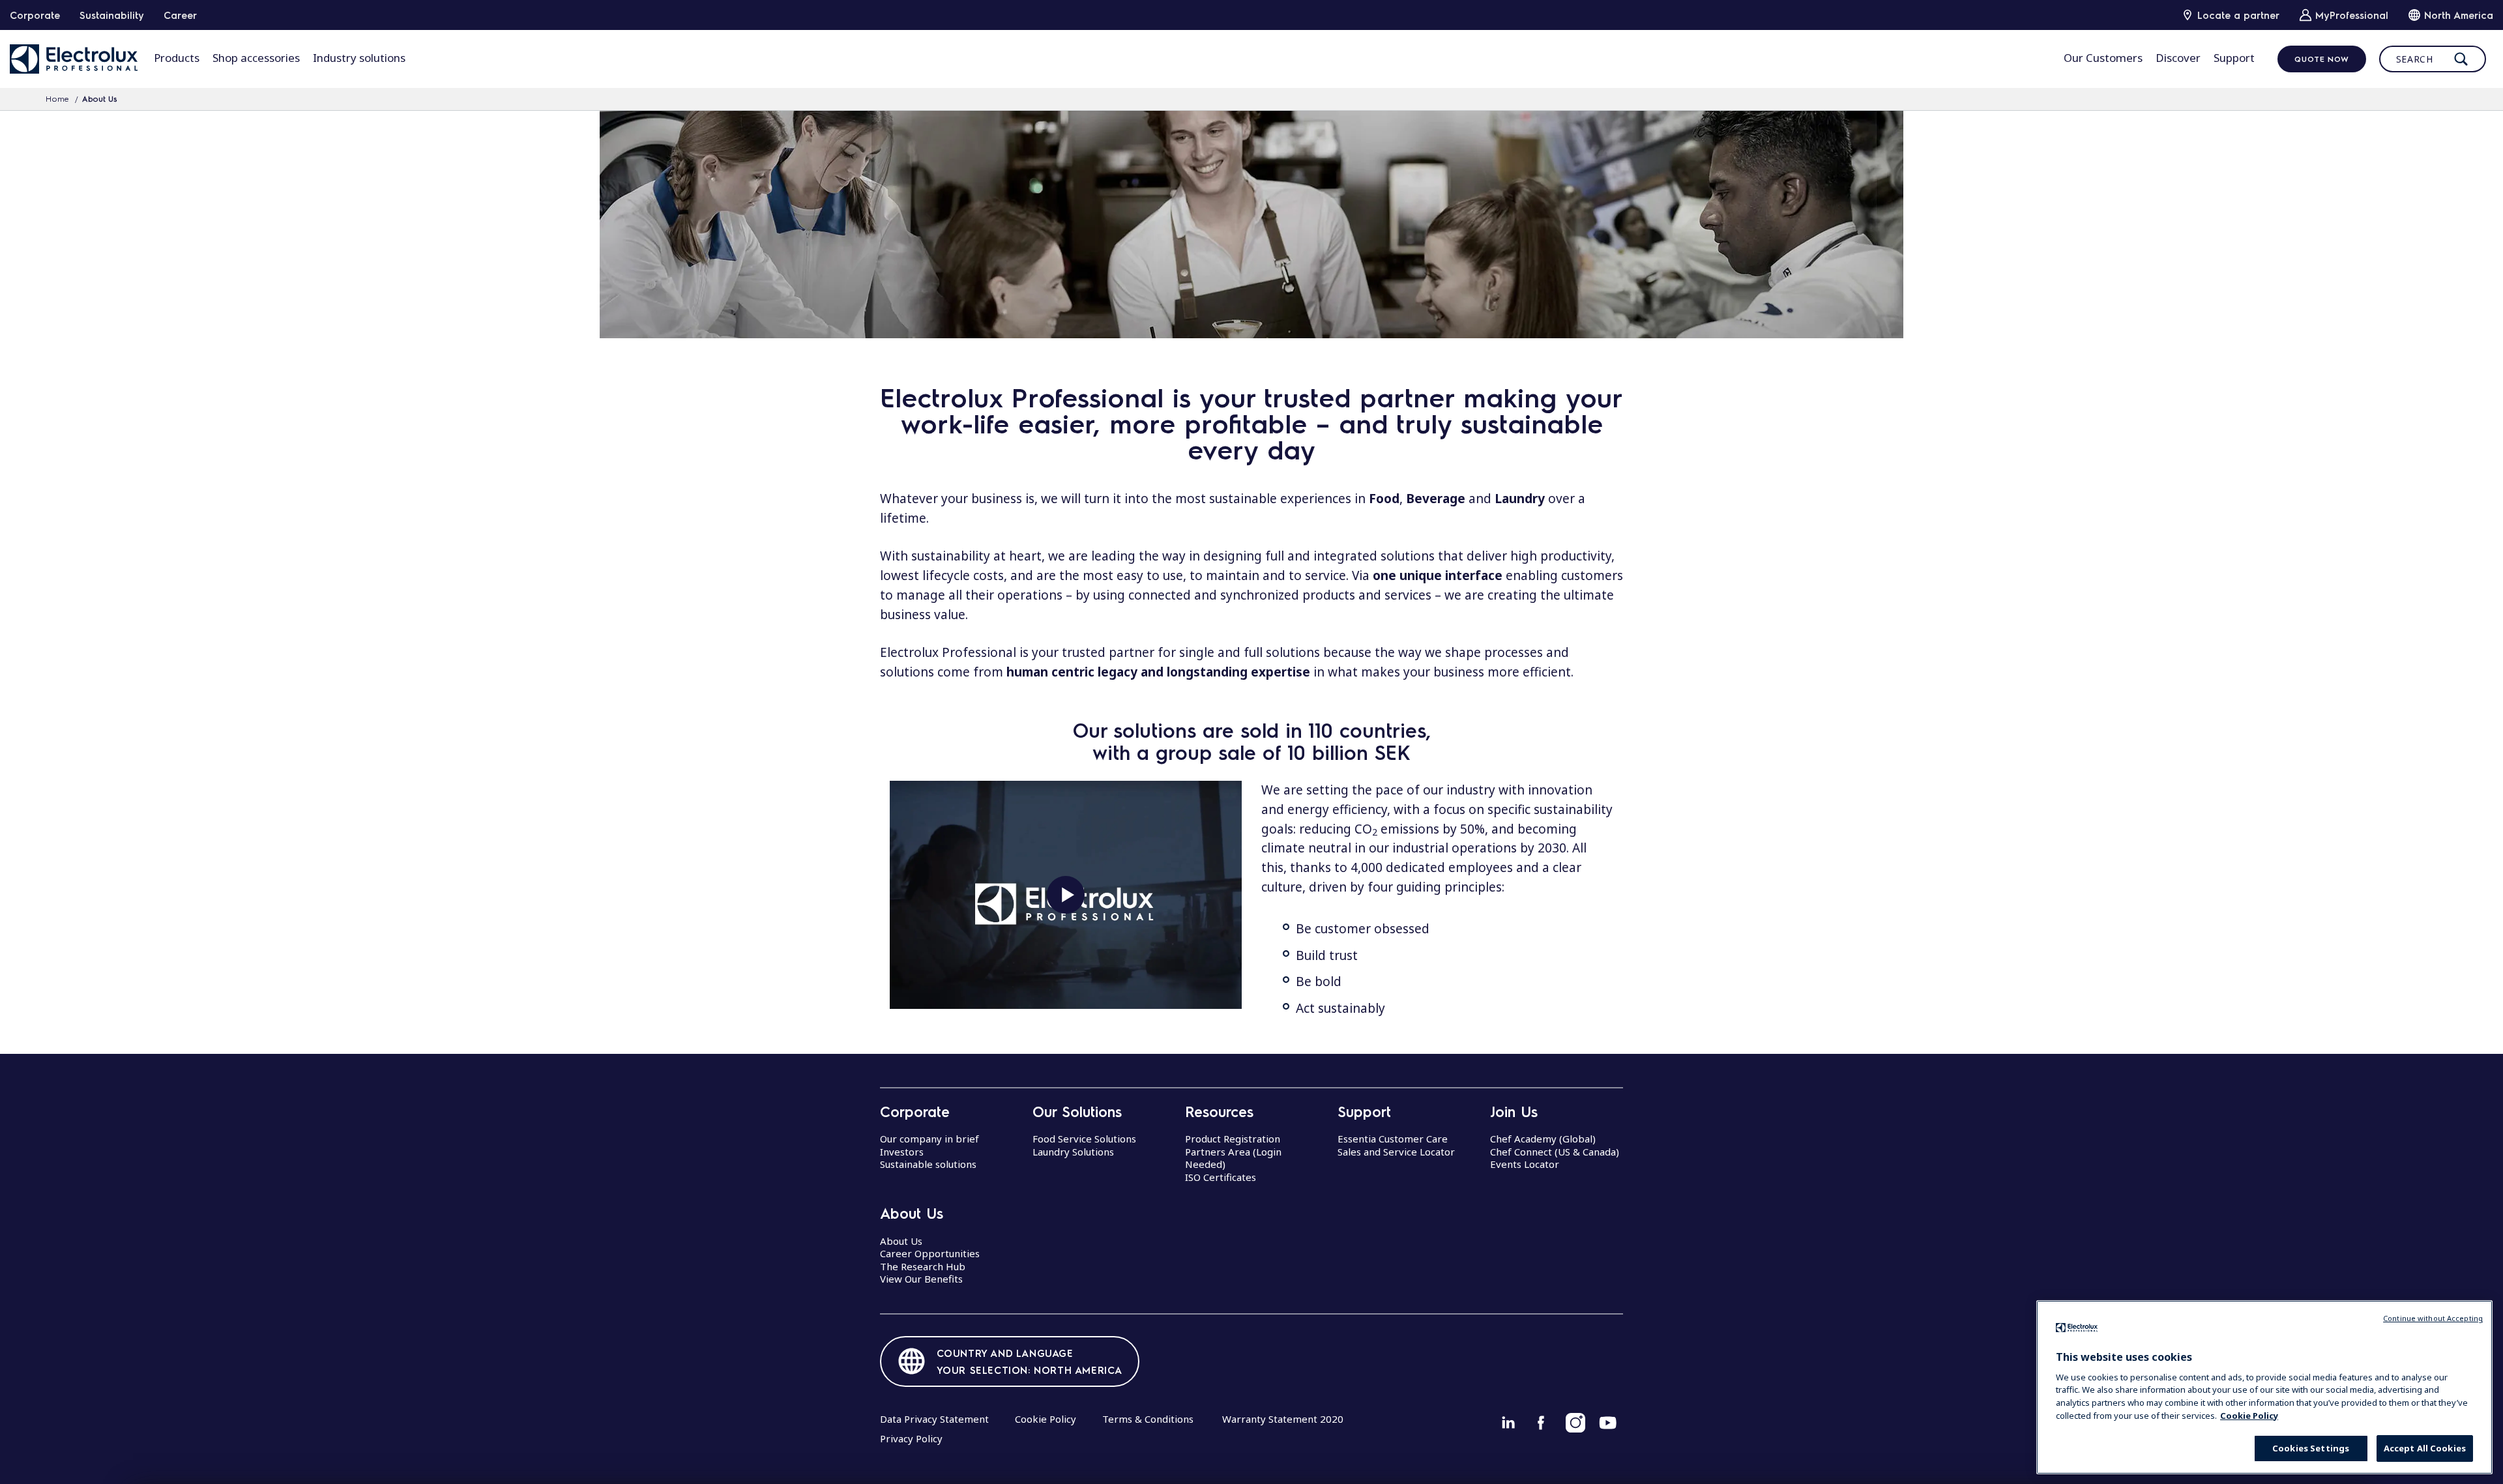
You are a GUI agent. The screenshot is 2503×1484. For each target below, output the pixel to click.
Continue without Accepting (2433, 1318)
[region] (2264, 1387)
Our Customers (2103, 58)
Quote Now (2321, 59)
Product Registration (1233, 1139)
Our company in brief (929, 1139)
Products (177, 58)
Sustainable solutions (928, 1164)
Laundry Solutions (1073, 1152)
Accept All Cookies (2425, 1448)
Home (57, 98)
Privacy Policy (911, 1438)
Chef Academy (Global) (1543, 1139)
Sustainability (112, 15)
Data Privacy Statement (934, 1419)
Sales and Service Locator (1396, 1152)
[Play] (1066, 895)
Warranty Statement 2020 (1283, 1419)
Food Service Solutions (1084, 1139)
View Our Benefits (921, 1279)
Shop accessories (256, 58)
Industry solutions (359, 58)
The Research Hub (923, 1266)
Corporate (35, 15)
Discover (2178, 58)
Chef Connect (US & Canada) (1555, 1152)
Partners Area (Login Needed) (1233, 1158)
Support (2234, 58)
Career (180, 15)
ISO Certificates (1221, 1177)
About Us (901, 1241)
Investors (902, 1152)
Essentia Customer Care (1393, 1139)
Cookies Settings (2311, 1448)
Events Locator (1525, 1164)
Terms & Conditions (1148, 1419)
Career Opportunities (930, 1253)
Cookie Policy (1046, 1419)
